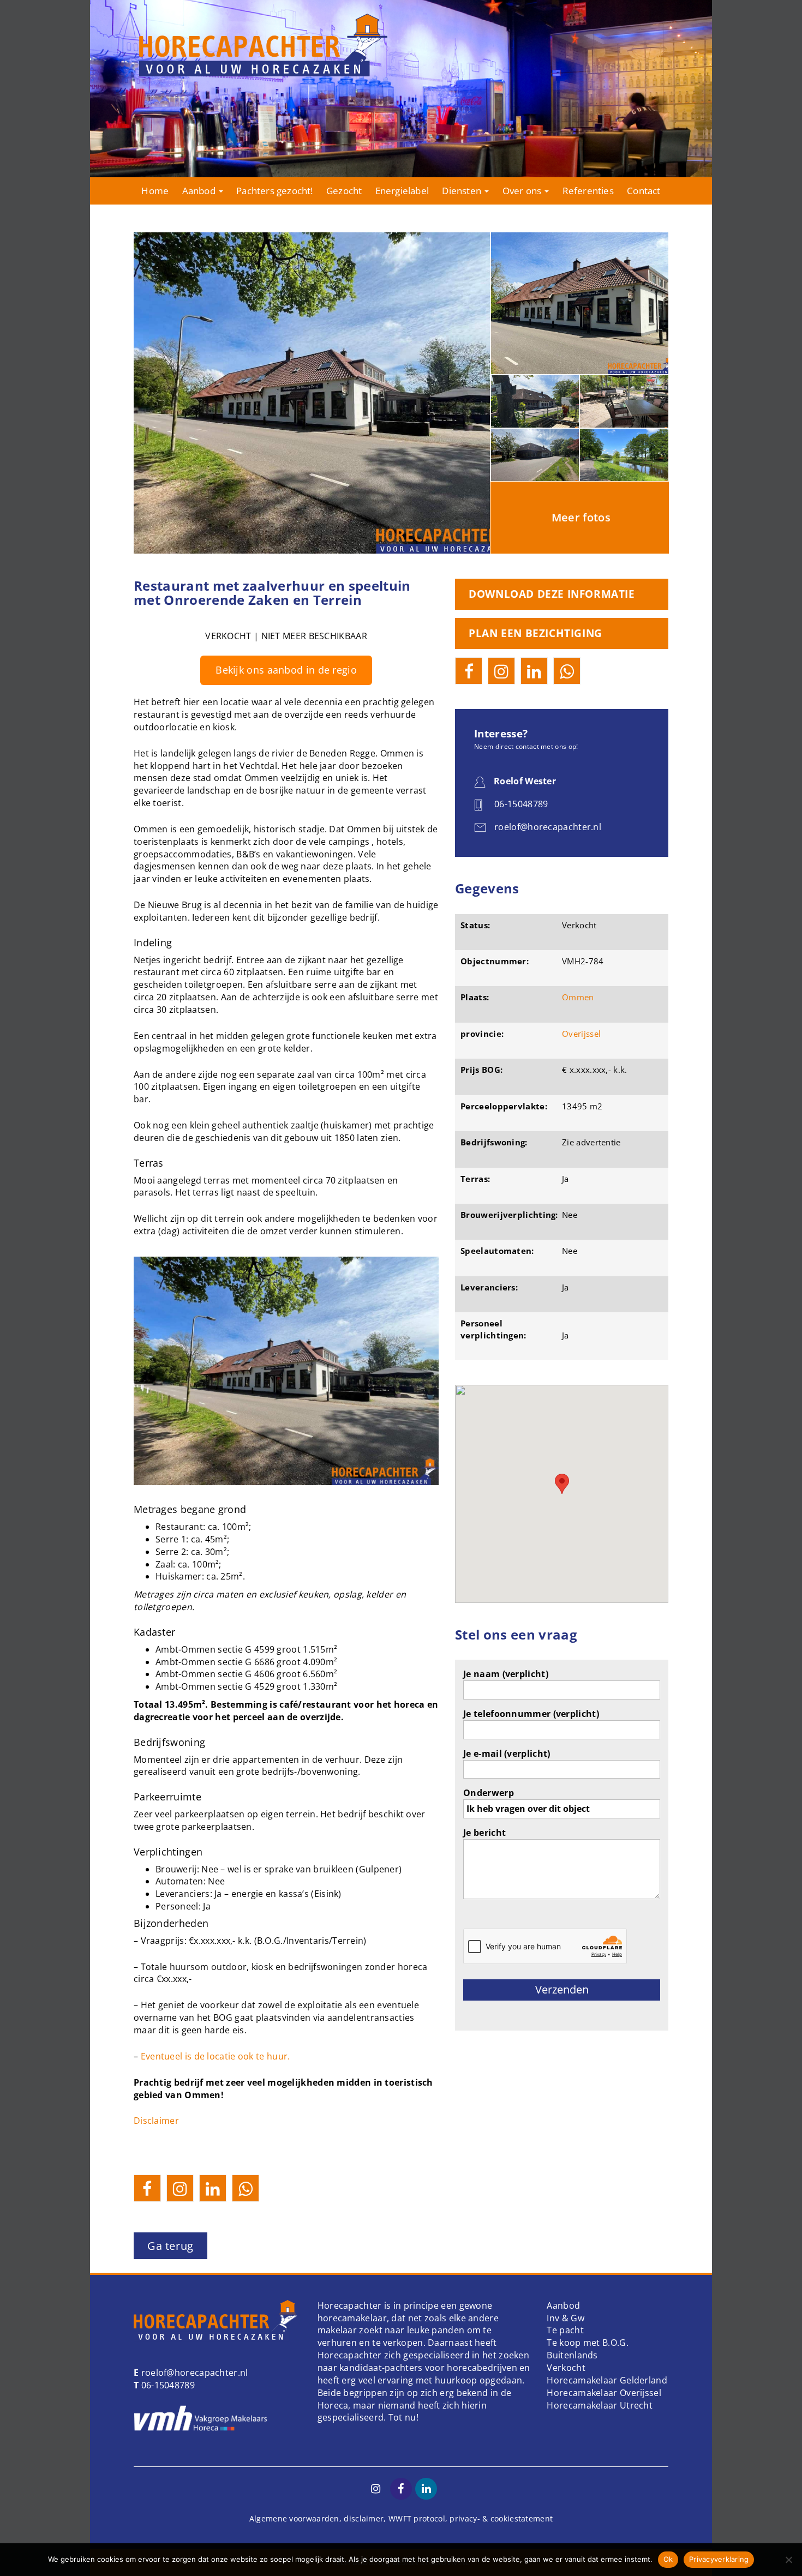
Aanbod (200, 191)
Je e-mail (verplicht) (507, 1754)
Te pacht (565, 2330)
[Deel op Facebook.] (147, 2188)
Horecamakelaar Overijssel (604, 2393)
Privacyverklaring (719, 2559)
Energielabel (402, 191)
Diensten (463, 191)
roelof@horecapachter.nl (193, 2373)
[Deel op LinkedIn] (213, 2188)
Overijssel (581, 1034)
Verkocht (566, 2368)
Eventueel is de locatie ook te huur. (216, 2056)
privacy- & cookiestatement (501, 2518)
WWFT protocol (417, 2518)
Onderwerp (489, 1793)
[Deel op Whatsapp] (246, 2188)
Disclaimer (156, 2121)
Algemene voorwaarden (294, 2518)
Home (155, 191)
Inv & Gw (565, 2318)
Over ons (523, 191)
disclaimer (364, 2518)
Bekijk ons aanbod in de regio (286, 670)
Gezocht (344, 191)
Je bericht (484, 1833)
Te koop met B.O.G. (587, 2343)
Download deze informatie (552, 594)
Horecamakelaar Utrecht (600, 2405)
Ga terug (170, 2246)
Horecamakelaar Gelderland (607, 2380)
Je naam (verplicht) (506, 1674)
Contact (644, 191)
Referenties (588, 191)
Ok (668, 2559)
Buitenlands (572, 2355)
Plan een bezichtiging (535, 633)
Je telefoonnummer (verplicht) (531, 1714)
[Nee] (788, 2560)
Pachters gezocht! (274, 191)
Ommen (578, 997)
